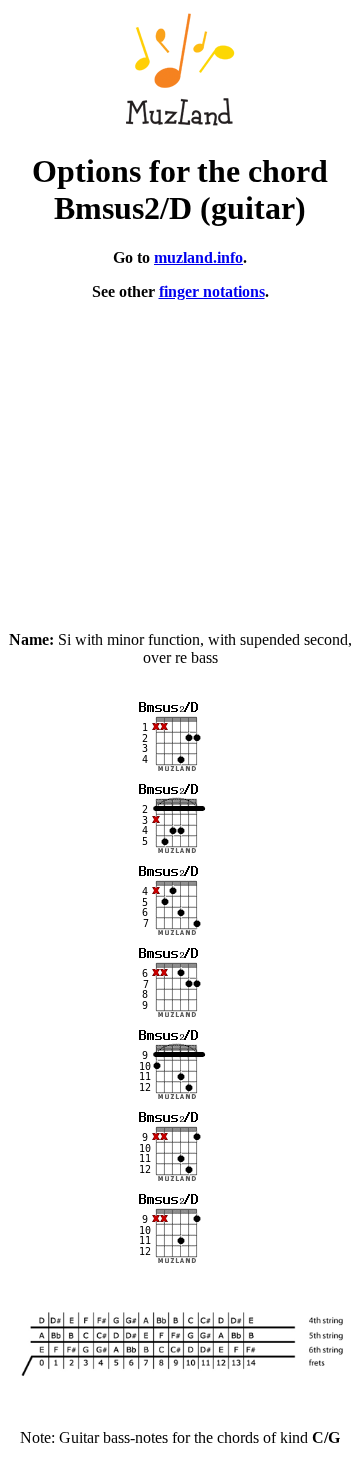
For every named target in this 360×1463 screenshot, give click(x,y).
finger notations (212, 291)
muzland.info (198, 257)
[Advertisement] (180, 457)
